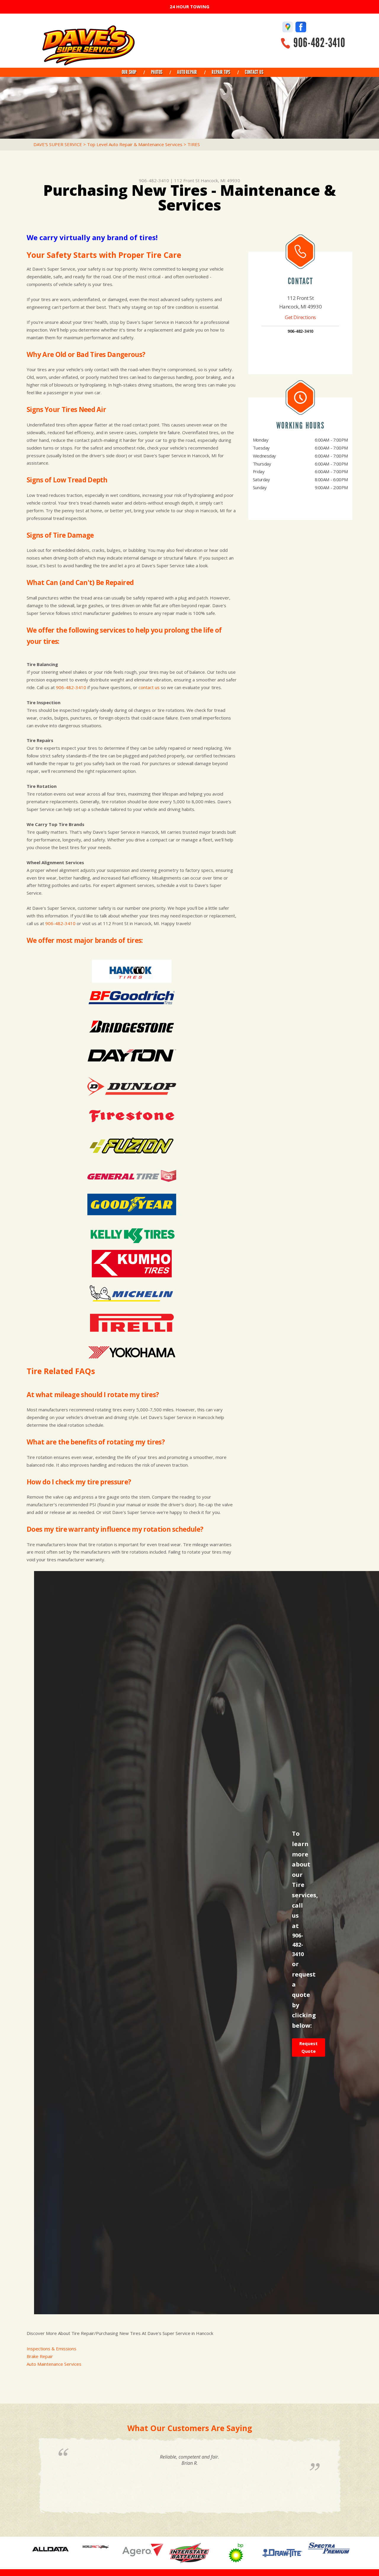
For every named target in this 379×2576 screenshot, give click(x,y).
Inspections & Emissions (52, 2349)
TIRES (194, 144)
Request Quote (309, 2047)
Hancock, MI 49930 (220, 180)
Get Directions (300, 317)
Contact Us (254, 72)
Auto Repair (187, 72)
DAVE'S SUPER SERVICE (58, 144)
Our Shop (129, 72)
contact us (149, 687)
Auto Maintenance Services (54, 2364)
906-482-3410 (319, 43)
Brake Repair (40, 2356)
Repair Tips (221, 72)
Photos (157, 72)
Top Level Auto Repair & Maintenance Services (135, 144)
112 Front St (187, 180)
